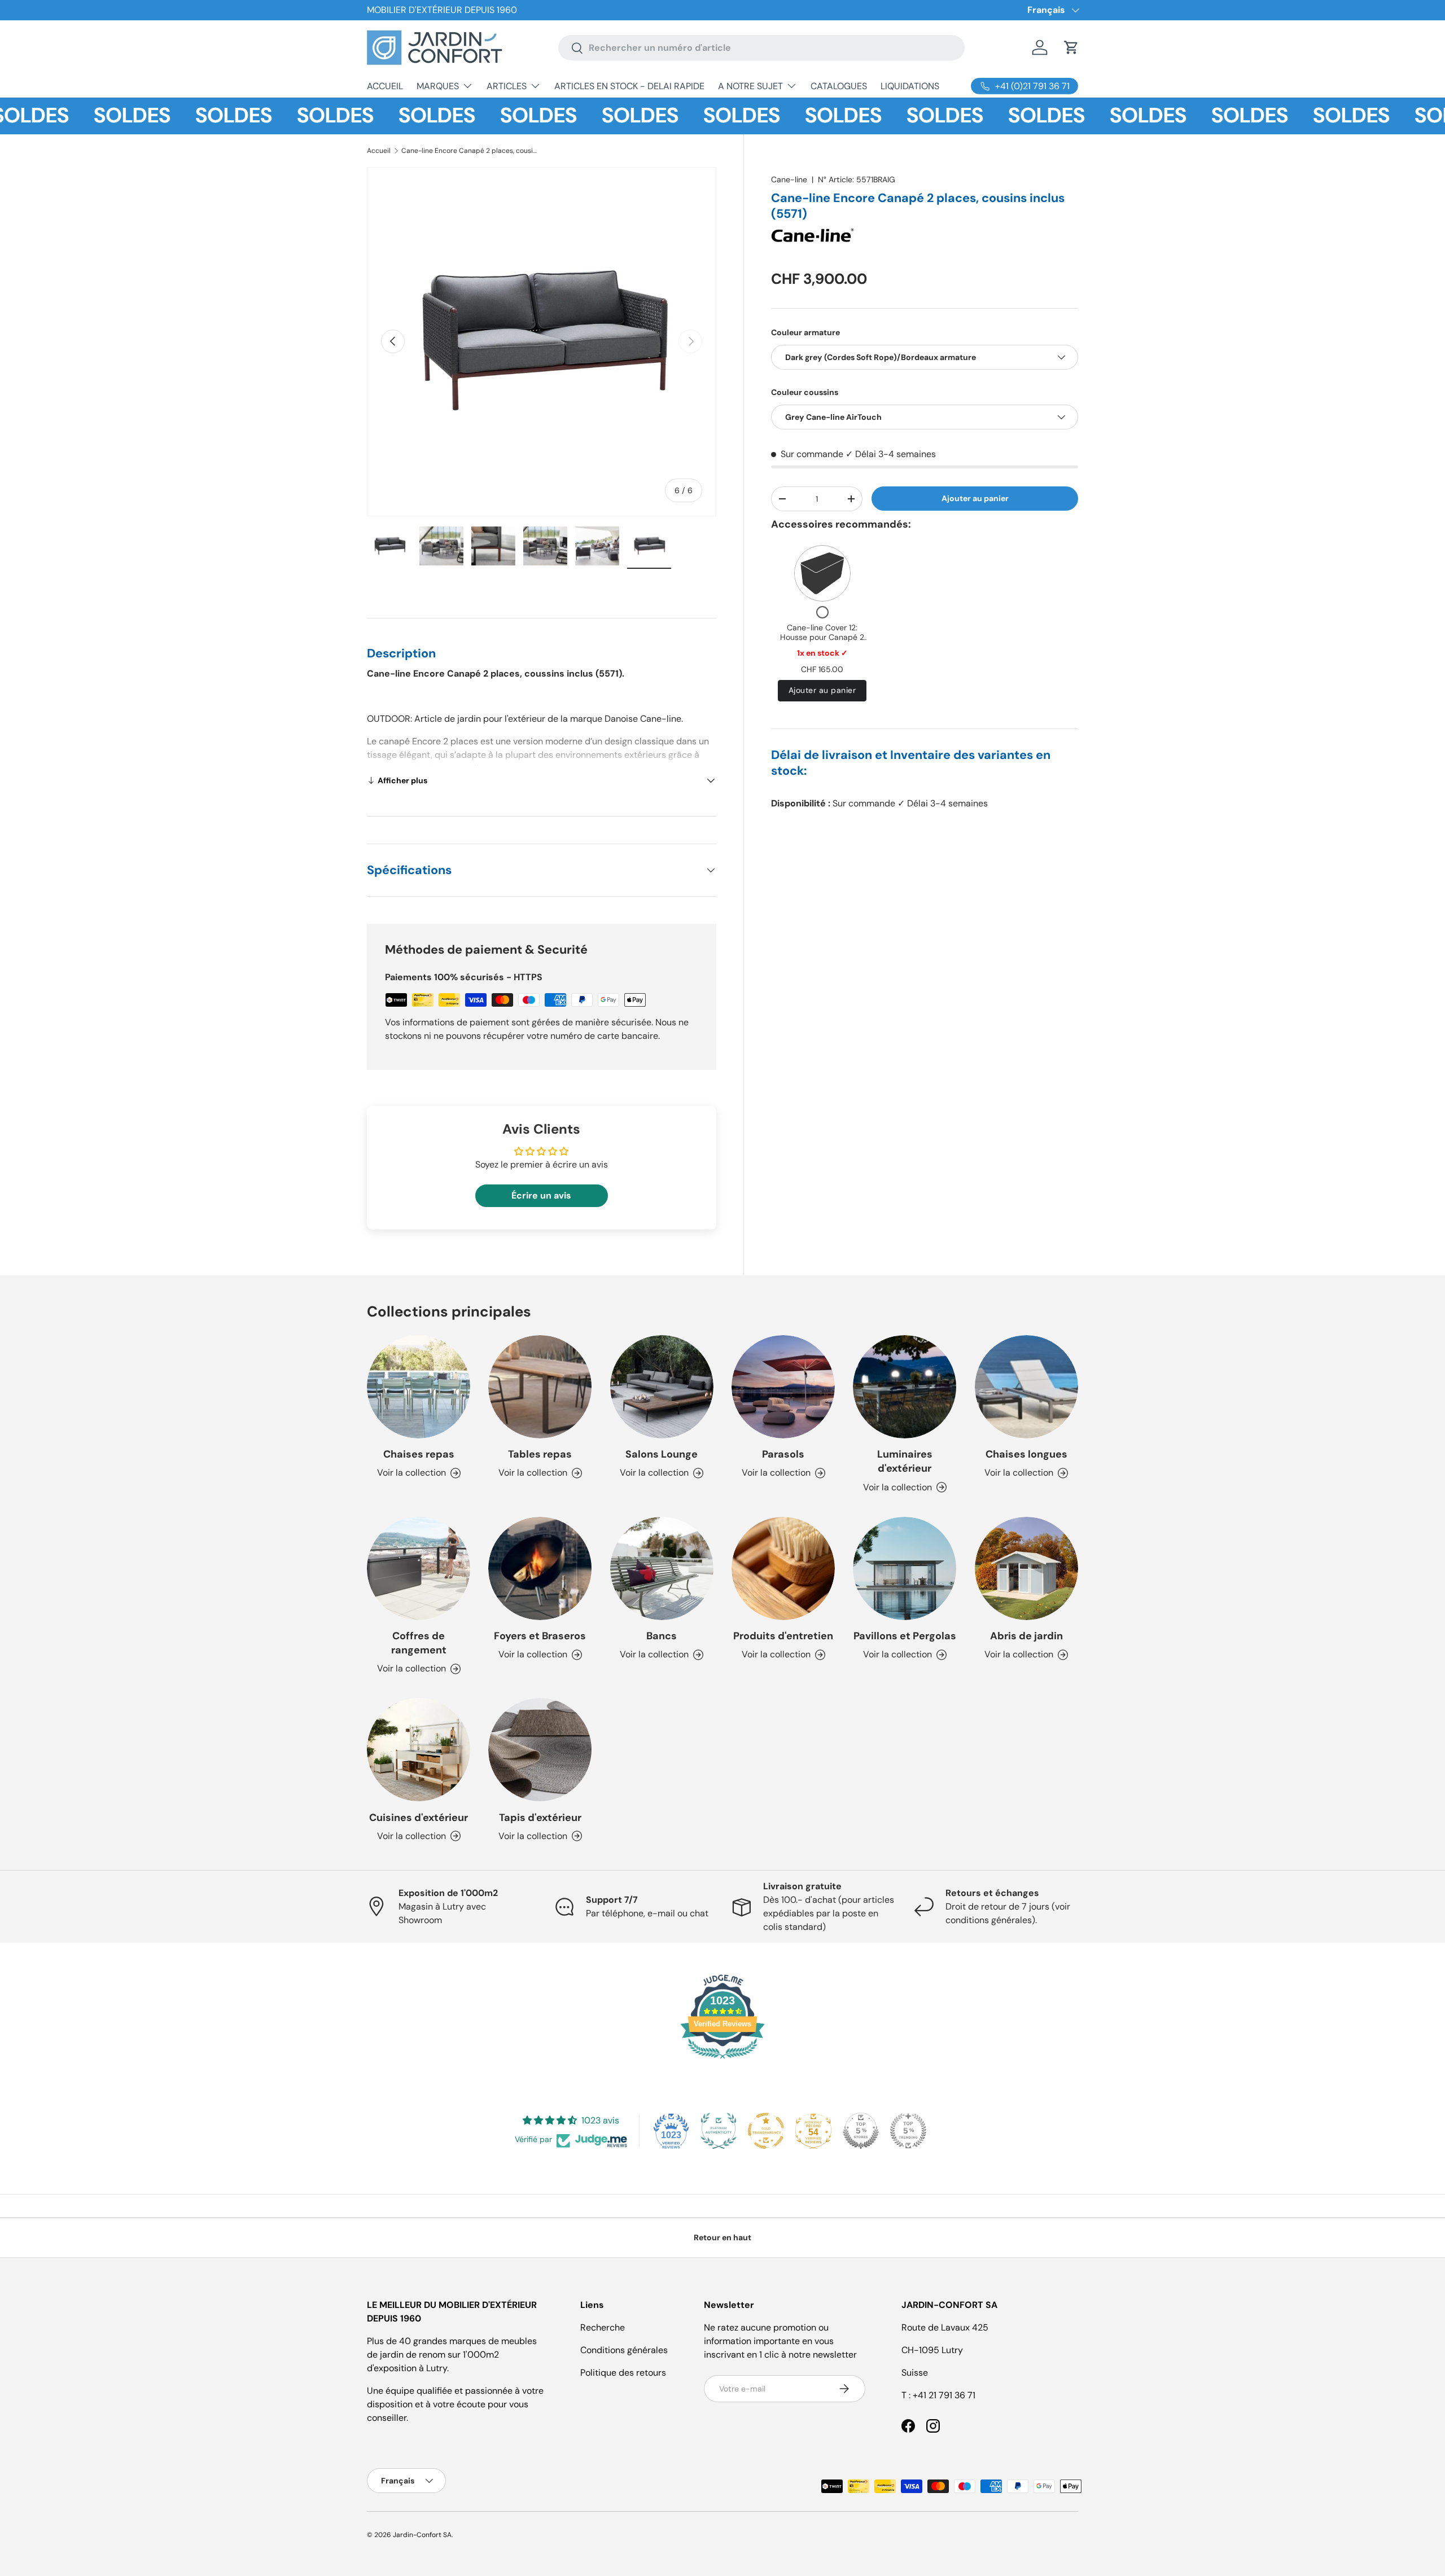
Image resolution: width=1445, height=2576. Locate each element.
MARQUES (438, 86)
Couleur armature (805, 332)
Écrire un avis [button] (541, 1195)
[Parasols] (783, 1387)
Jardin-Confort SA (422, 2535)
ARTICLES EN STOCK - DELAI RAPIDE (629, 86)
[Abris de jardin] (1026, 1568)
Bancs (662, 1636)
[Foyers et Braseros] (540, 1568)
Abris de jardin (1026, 1636)
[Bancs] (662, 1568)
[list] (542, 342)
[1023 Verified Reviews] (722, 2061)
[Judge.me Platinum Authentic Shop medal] (719, 2131)
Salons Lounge (662, 1454)
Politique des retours (623, 2373)
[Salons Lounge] (662, 1387)
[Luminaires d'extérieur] (905, 1387)
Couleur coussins (805, 392)
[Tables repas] (540, 1387)
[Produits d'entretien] (783, 1568)
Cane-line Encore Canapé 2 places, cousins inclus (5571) (469, 151)
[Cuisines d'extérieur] (419, 1750)
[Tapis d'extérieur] (540, 1750)
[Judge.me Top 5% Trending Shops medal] (908, 2131)
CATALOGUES (839, 86)
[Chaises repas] (419, 1387)
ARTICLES (507, 86)
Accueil (379, 151)
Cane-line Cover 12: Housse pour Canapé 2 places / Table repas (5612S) (822, 642)
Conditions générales (624, 2350)
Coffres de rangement (419, 1643)
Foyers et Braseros (540, 1636)
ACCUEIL (385, 86)
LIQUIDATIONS (910, 86)
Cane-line (789, 179)
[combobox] (761, 48)
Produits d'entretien (783, 1636)
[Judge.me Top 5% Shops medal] (861, 2131)
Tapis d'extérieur (540, 1818)
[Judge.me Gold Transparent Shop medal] (766, 2131)
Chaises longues (1026, 1454)
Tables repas (540, 1454)
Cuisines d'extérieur (419, 1818)
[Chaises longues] (1026, 1387)
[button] (1071, 47)
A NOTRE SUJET (750, 86)
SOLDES (81, 116)
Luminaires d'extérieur (905, 1461)
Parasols (783, 1454)
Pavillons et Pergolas (905, 1636)
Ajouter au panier (975, 498)
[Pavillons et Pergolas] (905, 1568)
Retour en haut (722, 2237)
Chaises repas (419, 1454)
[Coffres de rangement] (419, 1568)
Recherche (603, 2327)
